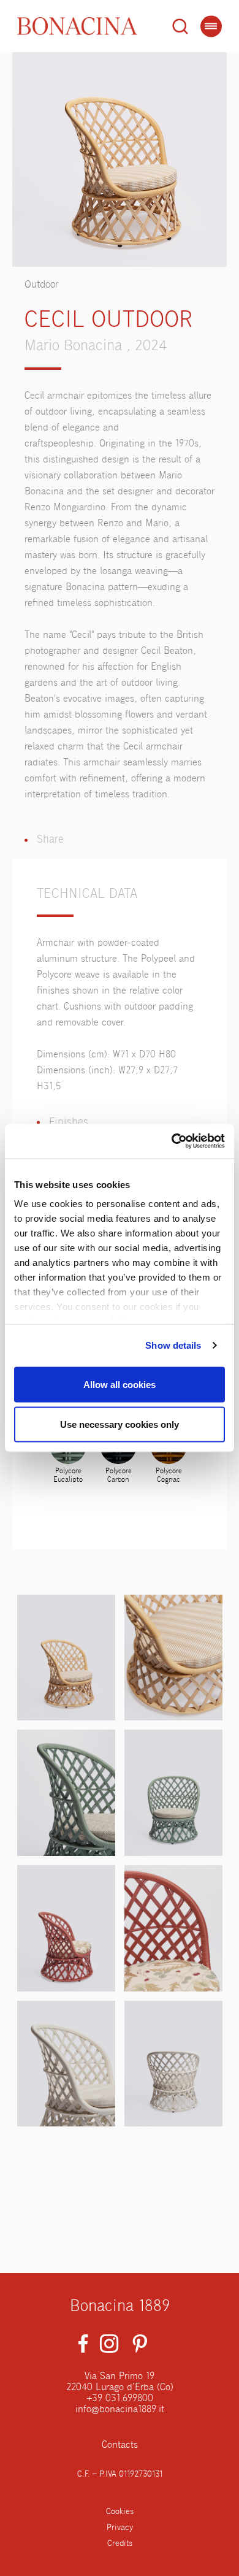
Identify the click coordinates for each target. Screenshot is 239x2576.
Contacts (120, 2445)
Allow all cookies (120, 1384)
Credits (120, 2543)
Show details (173, 1345)
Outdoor (42, 285)
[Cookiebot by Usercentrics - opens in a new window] (172, 1141)
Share (50, 840)
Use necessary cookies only (120, 1424)
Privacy (120, 2528)
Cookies (120, 2512)
